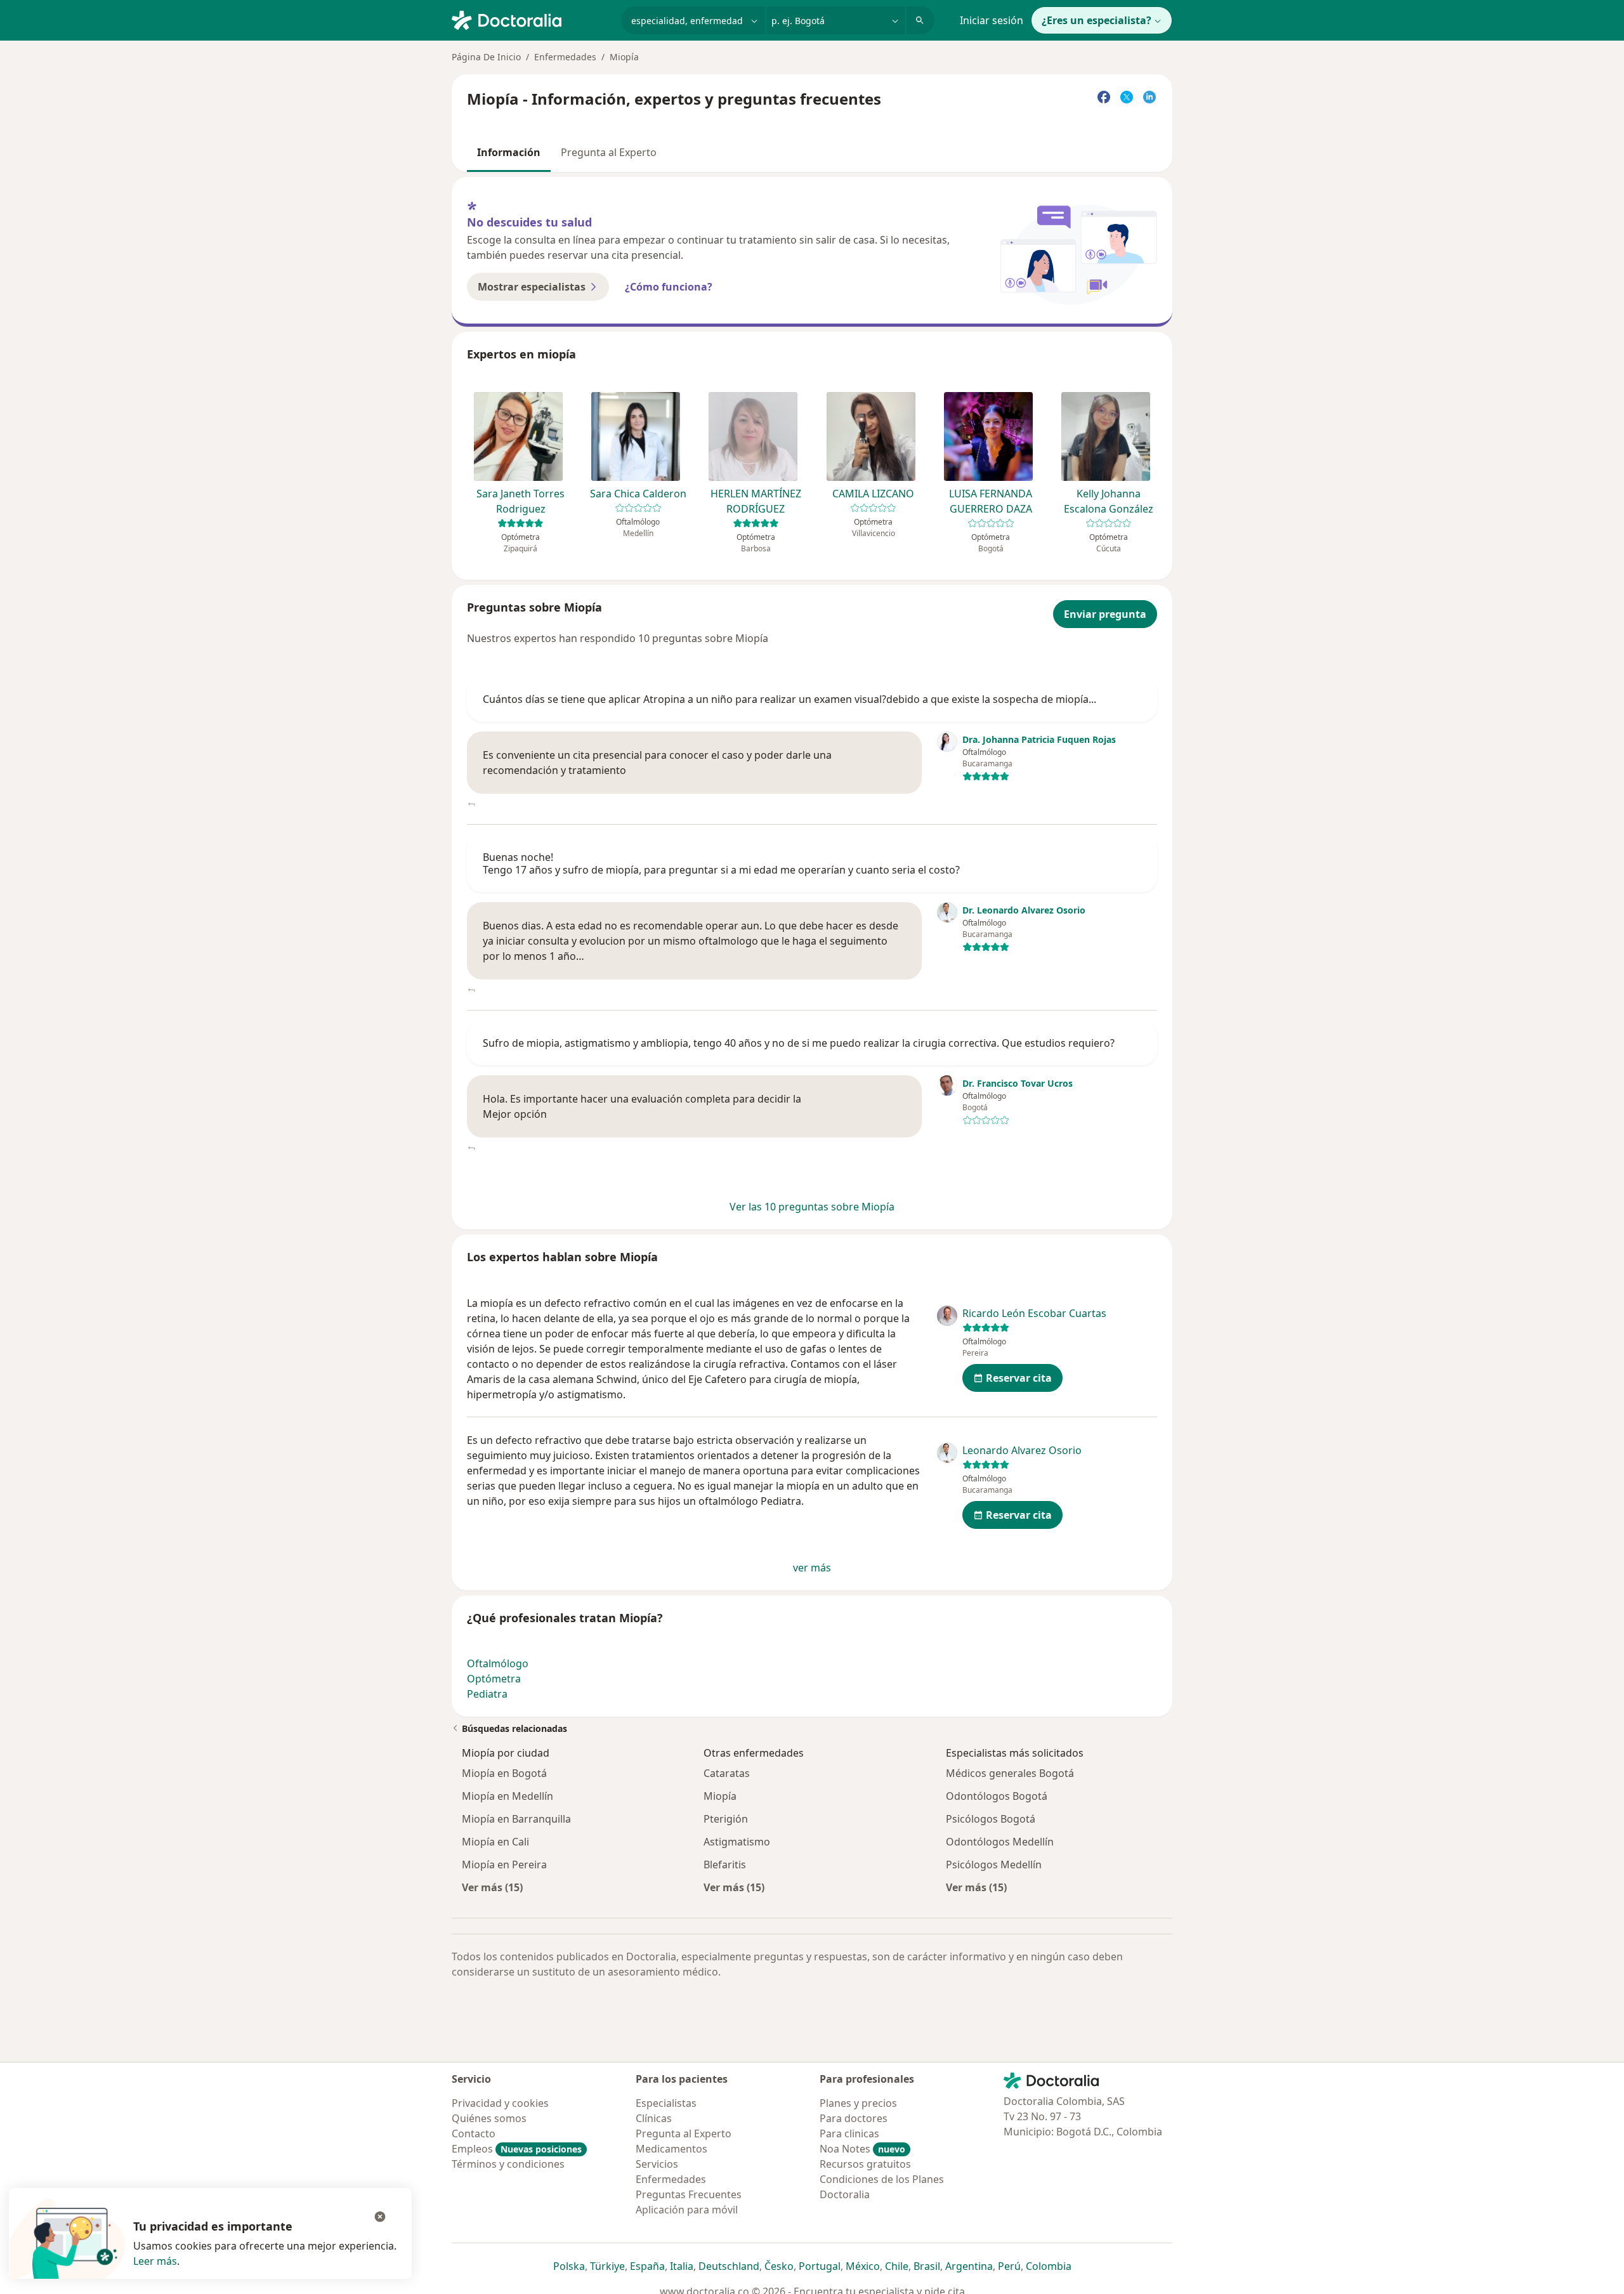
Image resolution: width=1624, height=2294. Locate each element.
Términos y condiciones (508, 2164)
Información (509, 152)
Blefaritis (725, 1865)
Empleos (517, 2149)
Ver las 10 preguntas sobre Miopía (812, 1207)
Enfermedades (565, 57)
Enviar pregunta (1105, 614)
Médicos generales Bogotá (1010, 1773)
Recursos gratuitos (865, 2164)
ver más (812, 1568)
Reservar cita (1019, 1378)
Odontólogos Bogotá (997, 1796)
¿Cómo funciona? (669, 287)
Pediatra (487, 1694)
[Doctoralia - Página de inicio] (531, 19)
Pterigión (726, 1819)
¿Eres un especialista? (1097, 20)
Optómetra (494, 1679)
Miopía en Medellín (507, 1796)
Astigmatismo (737, 1842)
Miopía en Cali (495, 1842)
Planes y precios (858, 2103)
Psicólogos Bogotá (991, 1819)
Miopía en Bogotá (504, 1773)
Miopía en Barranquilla (516, 1819)
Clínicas (654, 2118)
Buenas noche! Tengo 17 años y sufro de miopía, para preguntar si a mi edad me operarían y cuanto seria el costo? (721, 863)
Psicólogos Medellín (994, 1865)
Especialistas (666, 2103)
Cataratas (727, 1773)
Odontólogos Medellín (1000, 1842)
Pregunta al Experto (609, 152)
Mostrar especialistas (532, 287)
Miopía (720, 1796)
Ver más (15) (492, 1887)
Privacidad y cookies (500, 2103)
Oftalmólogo (498, 1663)
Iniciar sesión (992, 20)
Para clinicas (849, 2133)
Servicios (657, 2164)
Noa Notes (862, 2149)
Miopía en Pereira (504, 1865)
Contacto (474, 2133)
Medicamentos (671, 2149)
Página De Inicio (486, 57)
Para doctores (854, 2118)
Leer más (155, 2261)
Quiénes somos (489, 2118)
